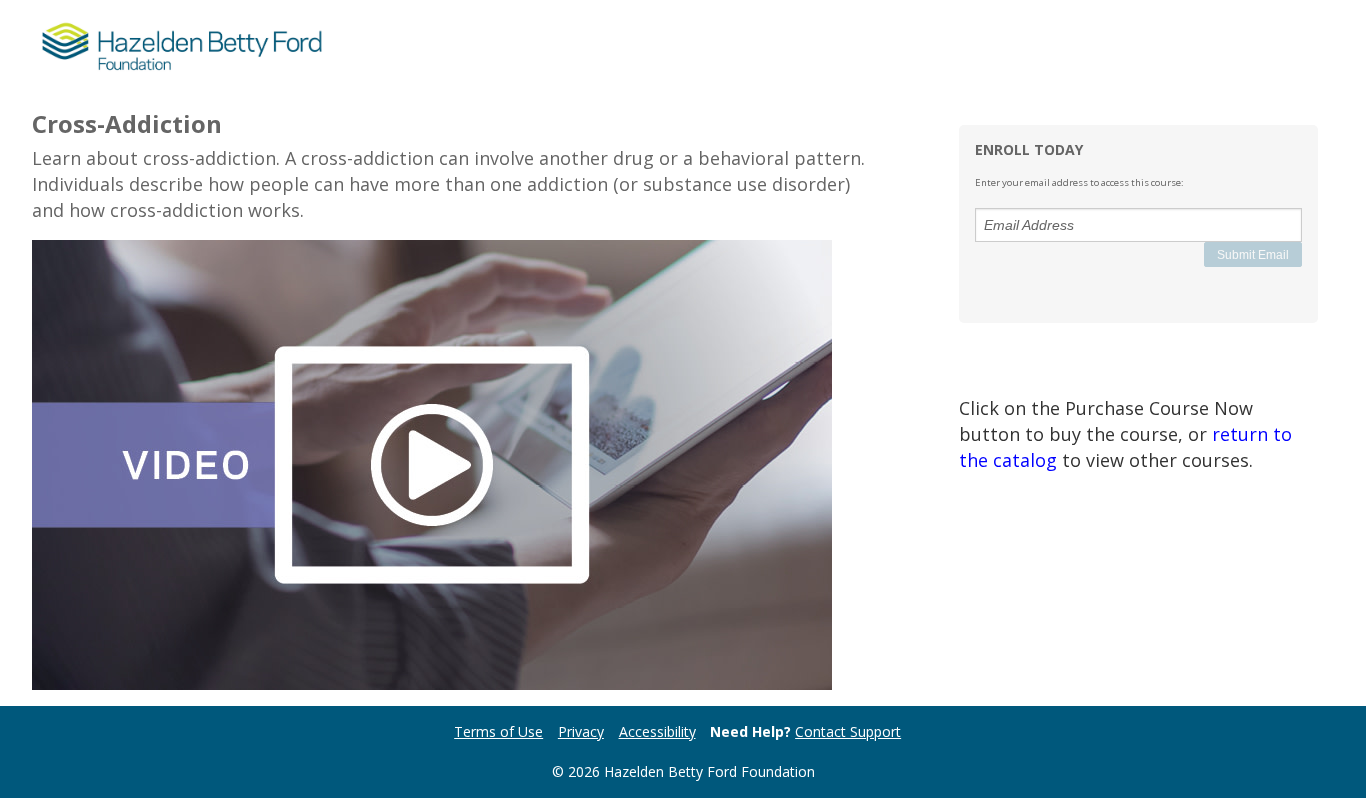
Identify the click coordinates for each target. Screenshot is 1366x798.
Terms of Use (498, 731)
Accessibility (657, 731)
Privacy (581, 731)
